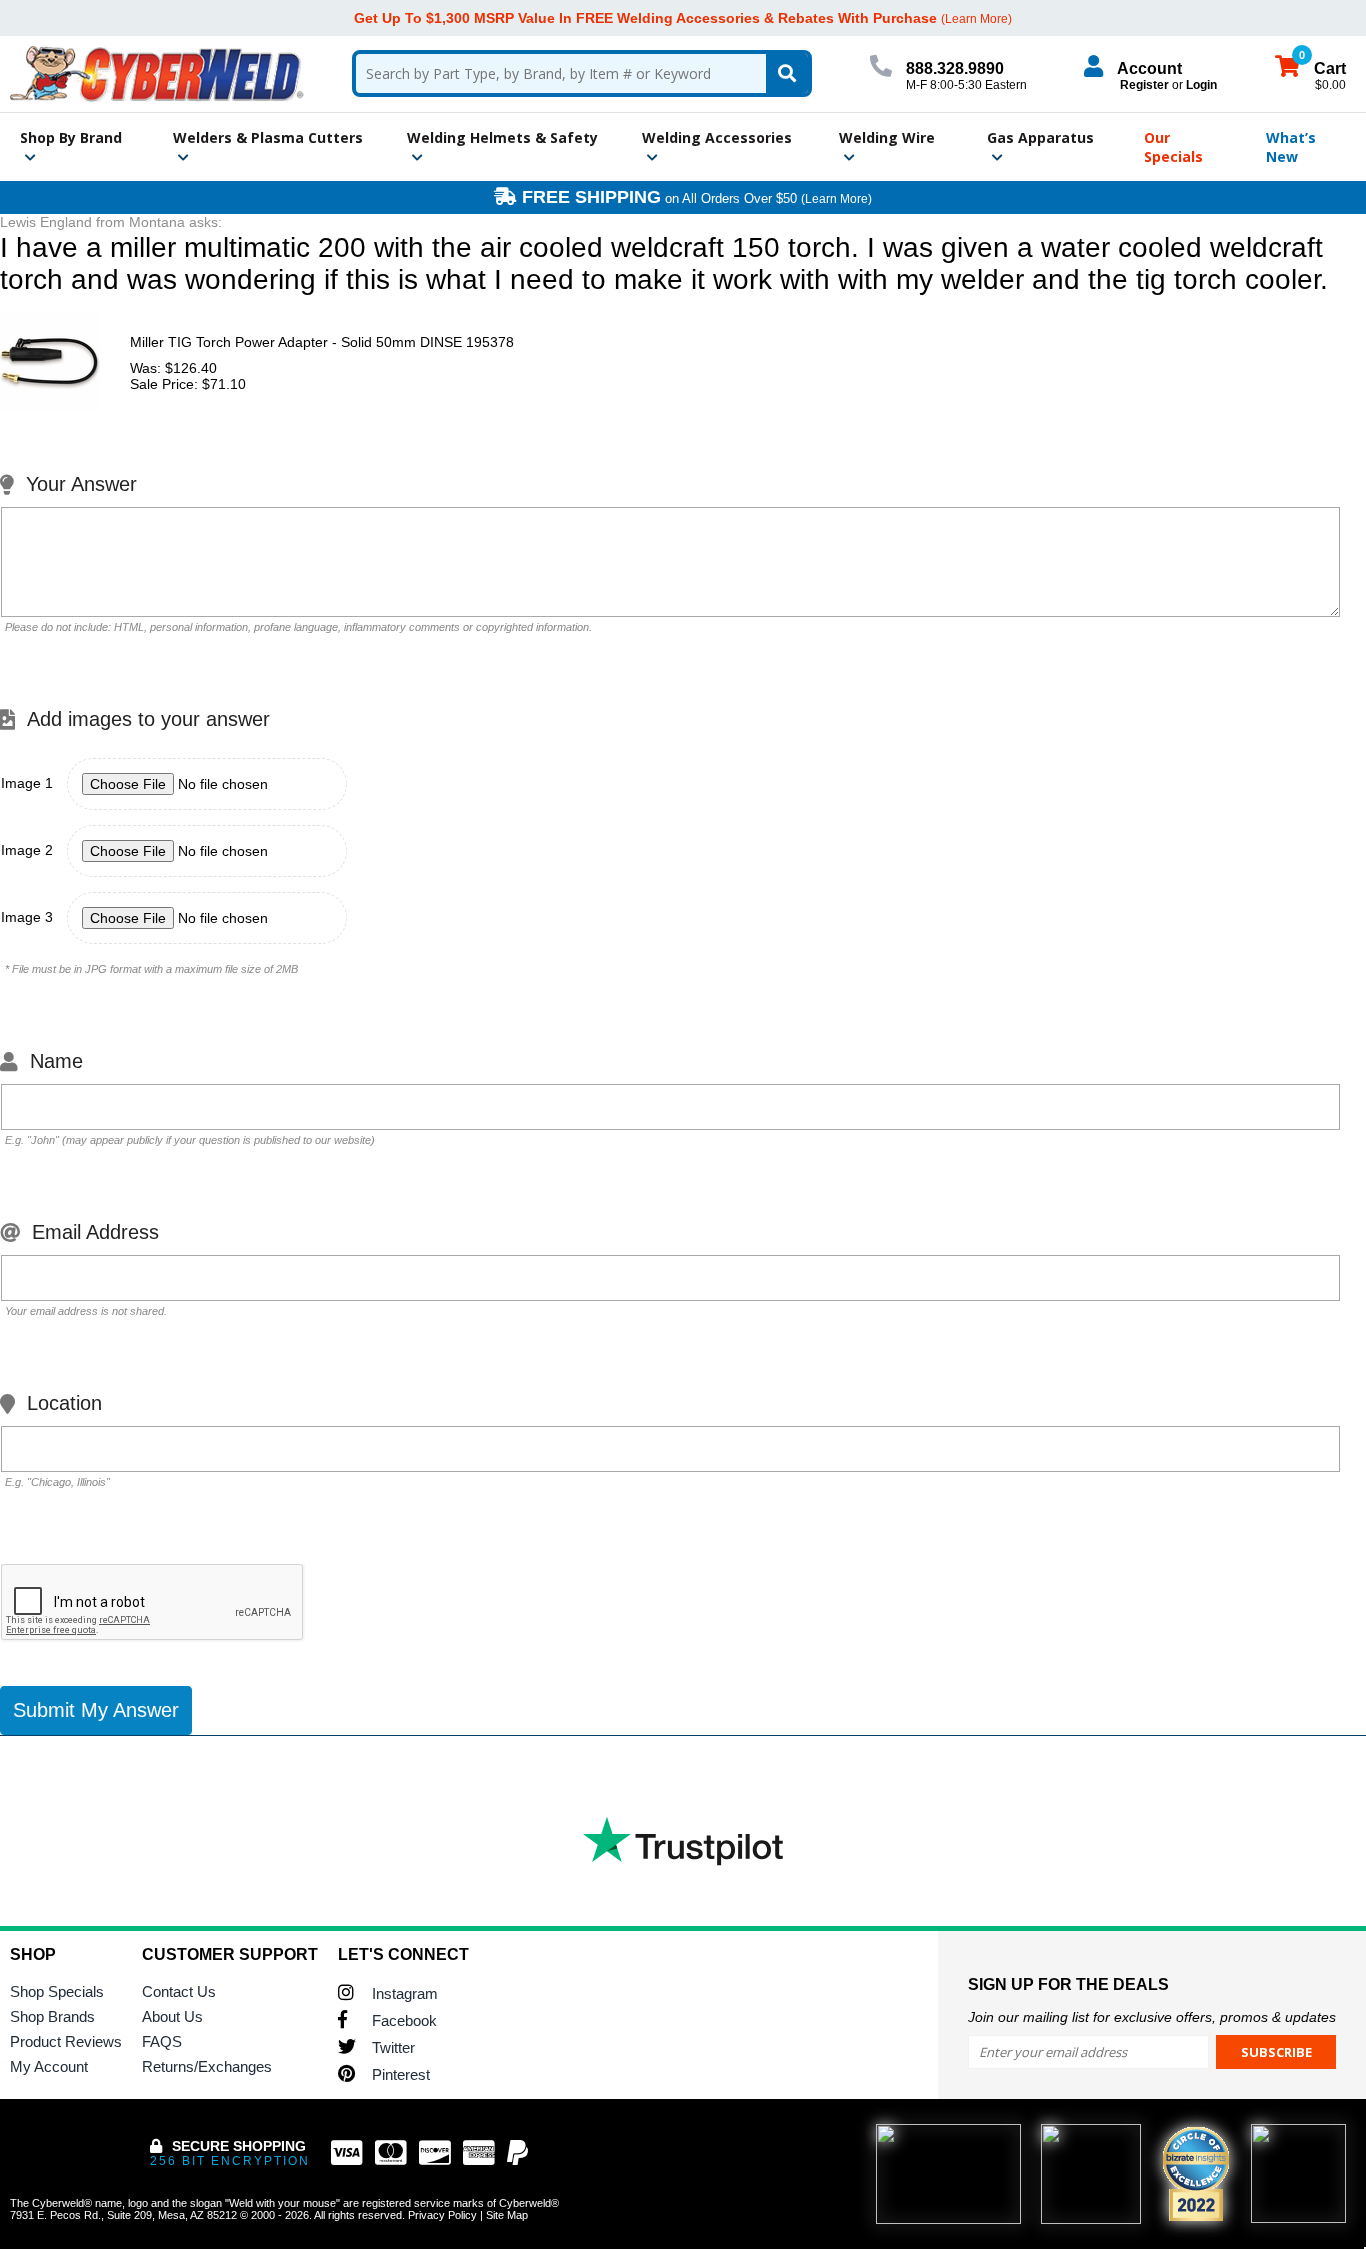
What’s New (1291, 147)
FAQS (162, 2041)
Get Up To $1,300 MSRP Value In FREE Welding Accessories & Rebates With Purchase (645, 18)
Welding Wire (887, 137)
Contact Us (179, 1991)
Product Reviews (66, 2041)
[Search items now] (787, 73)
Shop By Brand (71, 137)
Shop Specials (57, 1991)
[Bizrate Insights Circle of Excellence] (1220, 2130)
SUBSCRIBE (1276, 2052)
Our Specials (1173, 147)
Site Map (507, 2215)
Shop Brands (52, 2016)
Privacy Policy (442, 2215)
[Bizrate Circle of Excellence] (1196, 2174)
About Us (172, 2016)
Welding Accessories (717, 137)
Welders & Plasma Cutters (268, 137)
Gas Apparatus (1040, 137)
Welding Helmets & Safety (502, 137)
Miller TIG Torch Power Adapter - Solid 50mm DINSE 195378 (322, 342)
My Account (49, 2066)
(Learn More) (836, 199)
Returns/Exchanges (207, 2066)
